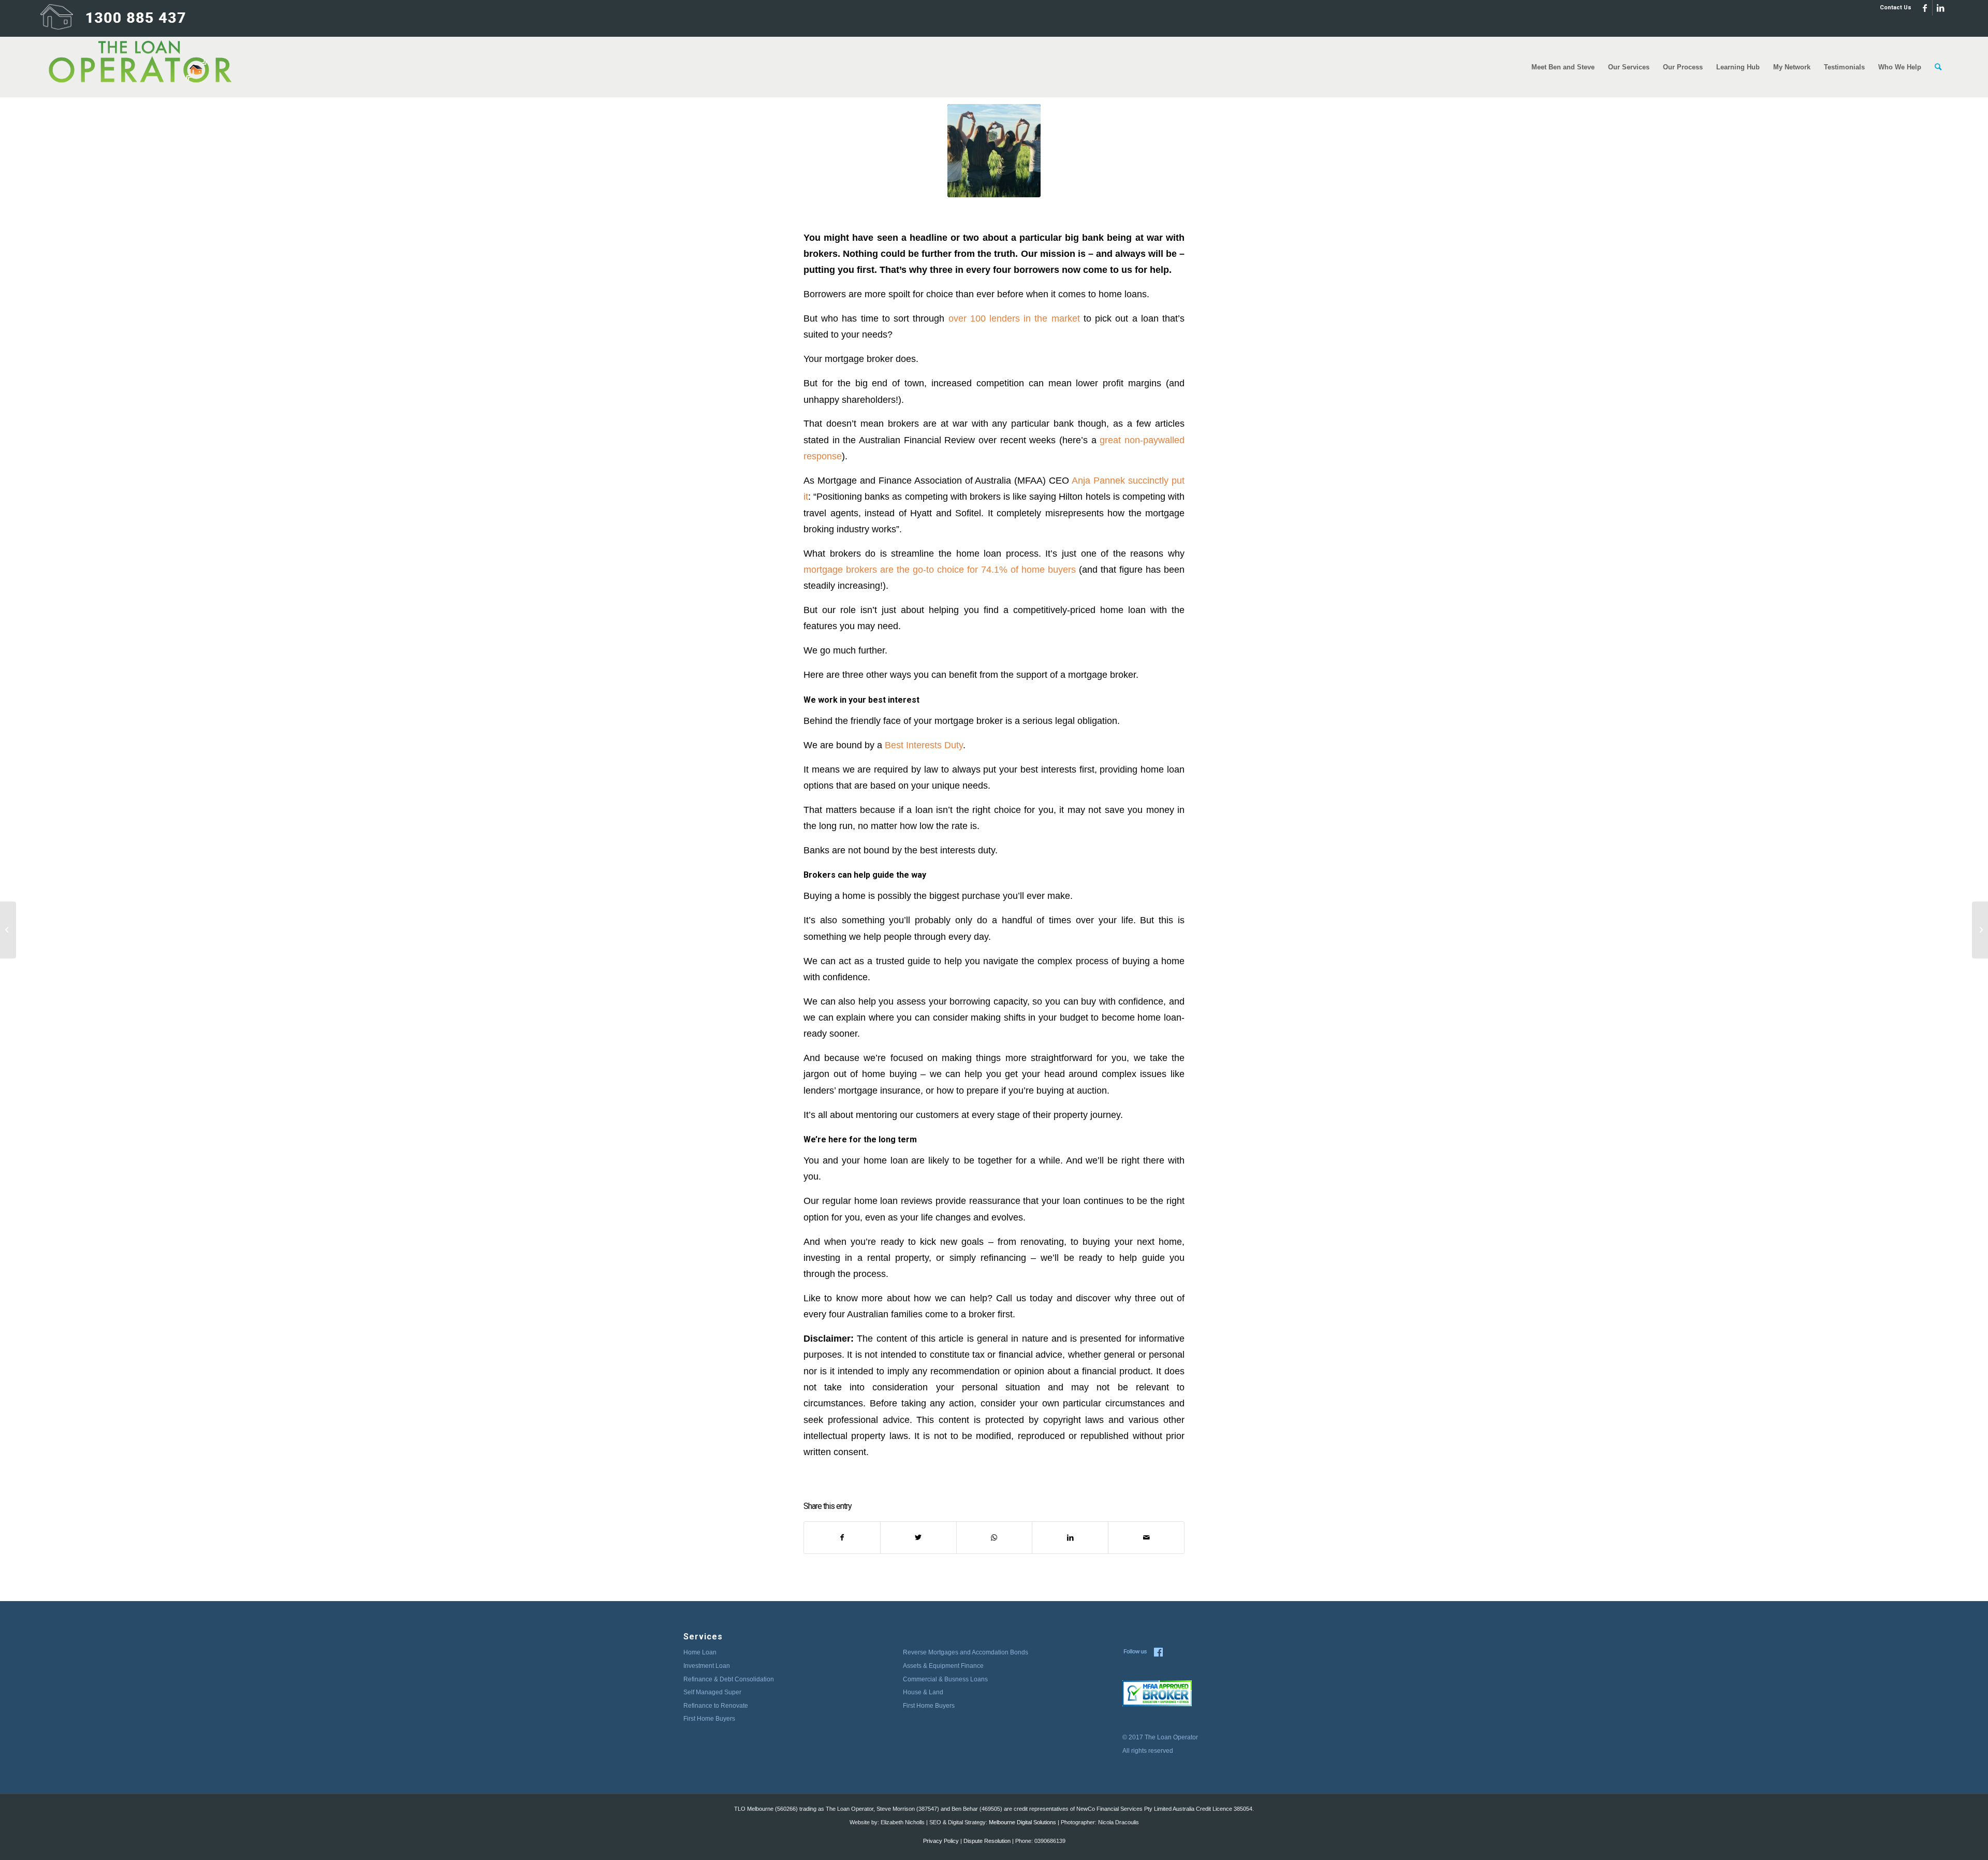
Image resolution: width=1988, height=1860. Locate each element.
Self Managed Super (712, 1692)
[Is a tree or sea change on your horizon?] (1980, 930)
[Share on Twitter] (918, 1538)
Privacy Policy (941, 1841)
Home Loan (700, 1652)
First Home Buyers (709, 1719)
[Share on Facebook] (842, 1538)
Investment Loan (707, 1666)
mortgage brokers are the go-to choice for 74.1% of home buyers (940, 569)
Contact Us (1896, 8)
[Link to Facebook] (1925, 8)
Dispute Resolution (987, 1841)
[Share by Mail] (1146, 1538)
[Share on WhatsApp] (995, 1538)
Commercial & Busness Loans (945, 1679)
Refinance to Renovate (716, 1706)
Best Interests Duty (924, 745)
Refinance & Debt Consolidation (729, 1679)
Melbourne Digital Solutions (1022, 1822)
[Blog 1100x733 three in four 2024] (994, 151)
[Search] (1938, 67)
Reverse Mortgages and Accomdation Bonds (966, 1652)
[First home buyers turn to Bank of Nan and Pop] (8, 930)
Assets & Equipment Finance (943, 1666)
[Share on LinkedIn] (1070, 1538)
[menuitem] (1893, 8)
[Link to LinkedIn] (1940, 8)
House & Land (923, 1692)
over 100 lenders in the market (1014, 318)
